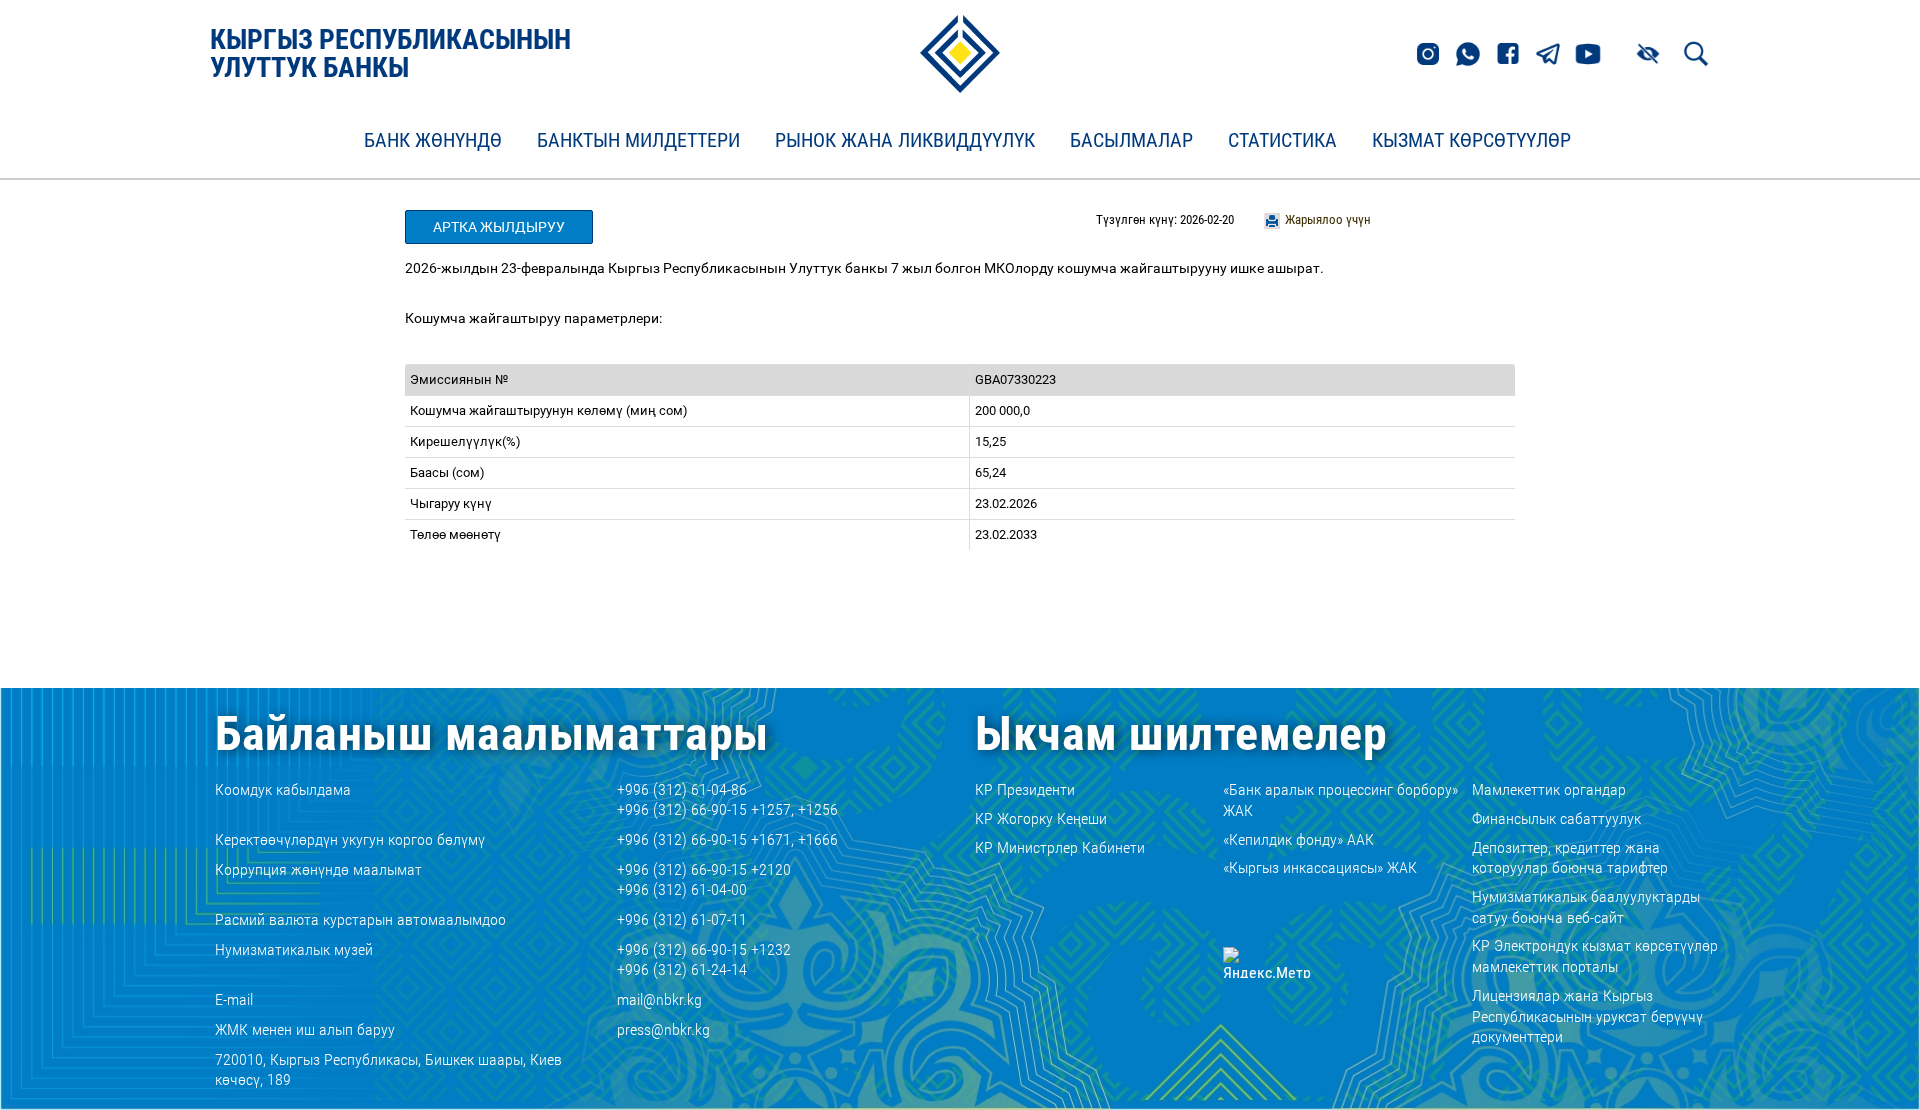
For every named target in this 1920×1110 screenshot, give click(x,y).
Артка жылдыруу (499, 227)
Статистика (1282, 141)
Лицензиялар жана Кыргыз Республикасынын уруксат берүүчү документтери (1587, 1016)
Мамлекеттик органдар (1549, 789)
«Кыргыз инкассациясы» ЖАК (1320, 867)
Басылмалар (1131, 141)
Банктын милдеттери (638, 141)
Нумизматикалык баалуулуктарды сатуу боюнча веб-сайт (1586, 907)
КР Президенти (1025, 789)
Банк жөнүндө (433, 141)
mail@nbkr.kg (659, 999)
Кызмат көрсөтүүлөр (1471, 141)
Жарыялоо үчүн (1328, 219)
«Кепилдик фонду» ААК (1298, 839)
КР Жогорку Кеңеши (1041, 818)
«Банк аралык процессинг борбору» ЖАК (1340, 800)
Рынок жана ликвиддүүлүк (905, 141)
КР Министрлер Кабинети (1060, 847)
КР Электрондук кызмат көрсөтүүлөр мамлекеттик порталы (1595, 956)
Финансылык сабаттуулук (1556, 818)
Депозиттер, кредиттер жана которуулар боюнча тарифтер (1570, 858)
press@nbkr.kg (663, 1029)
